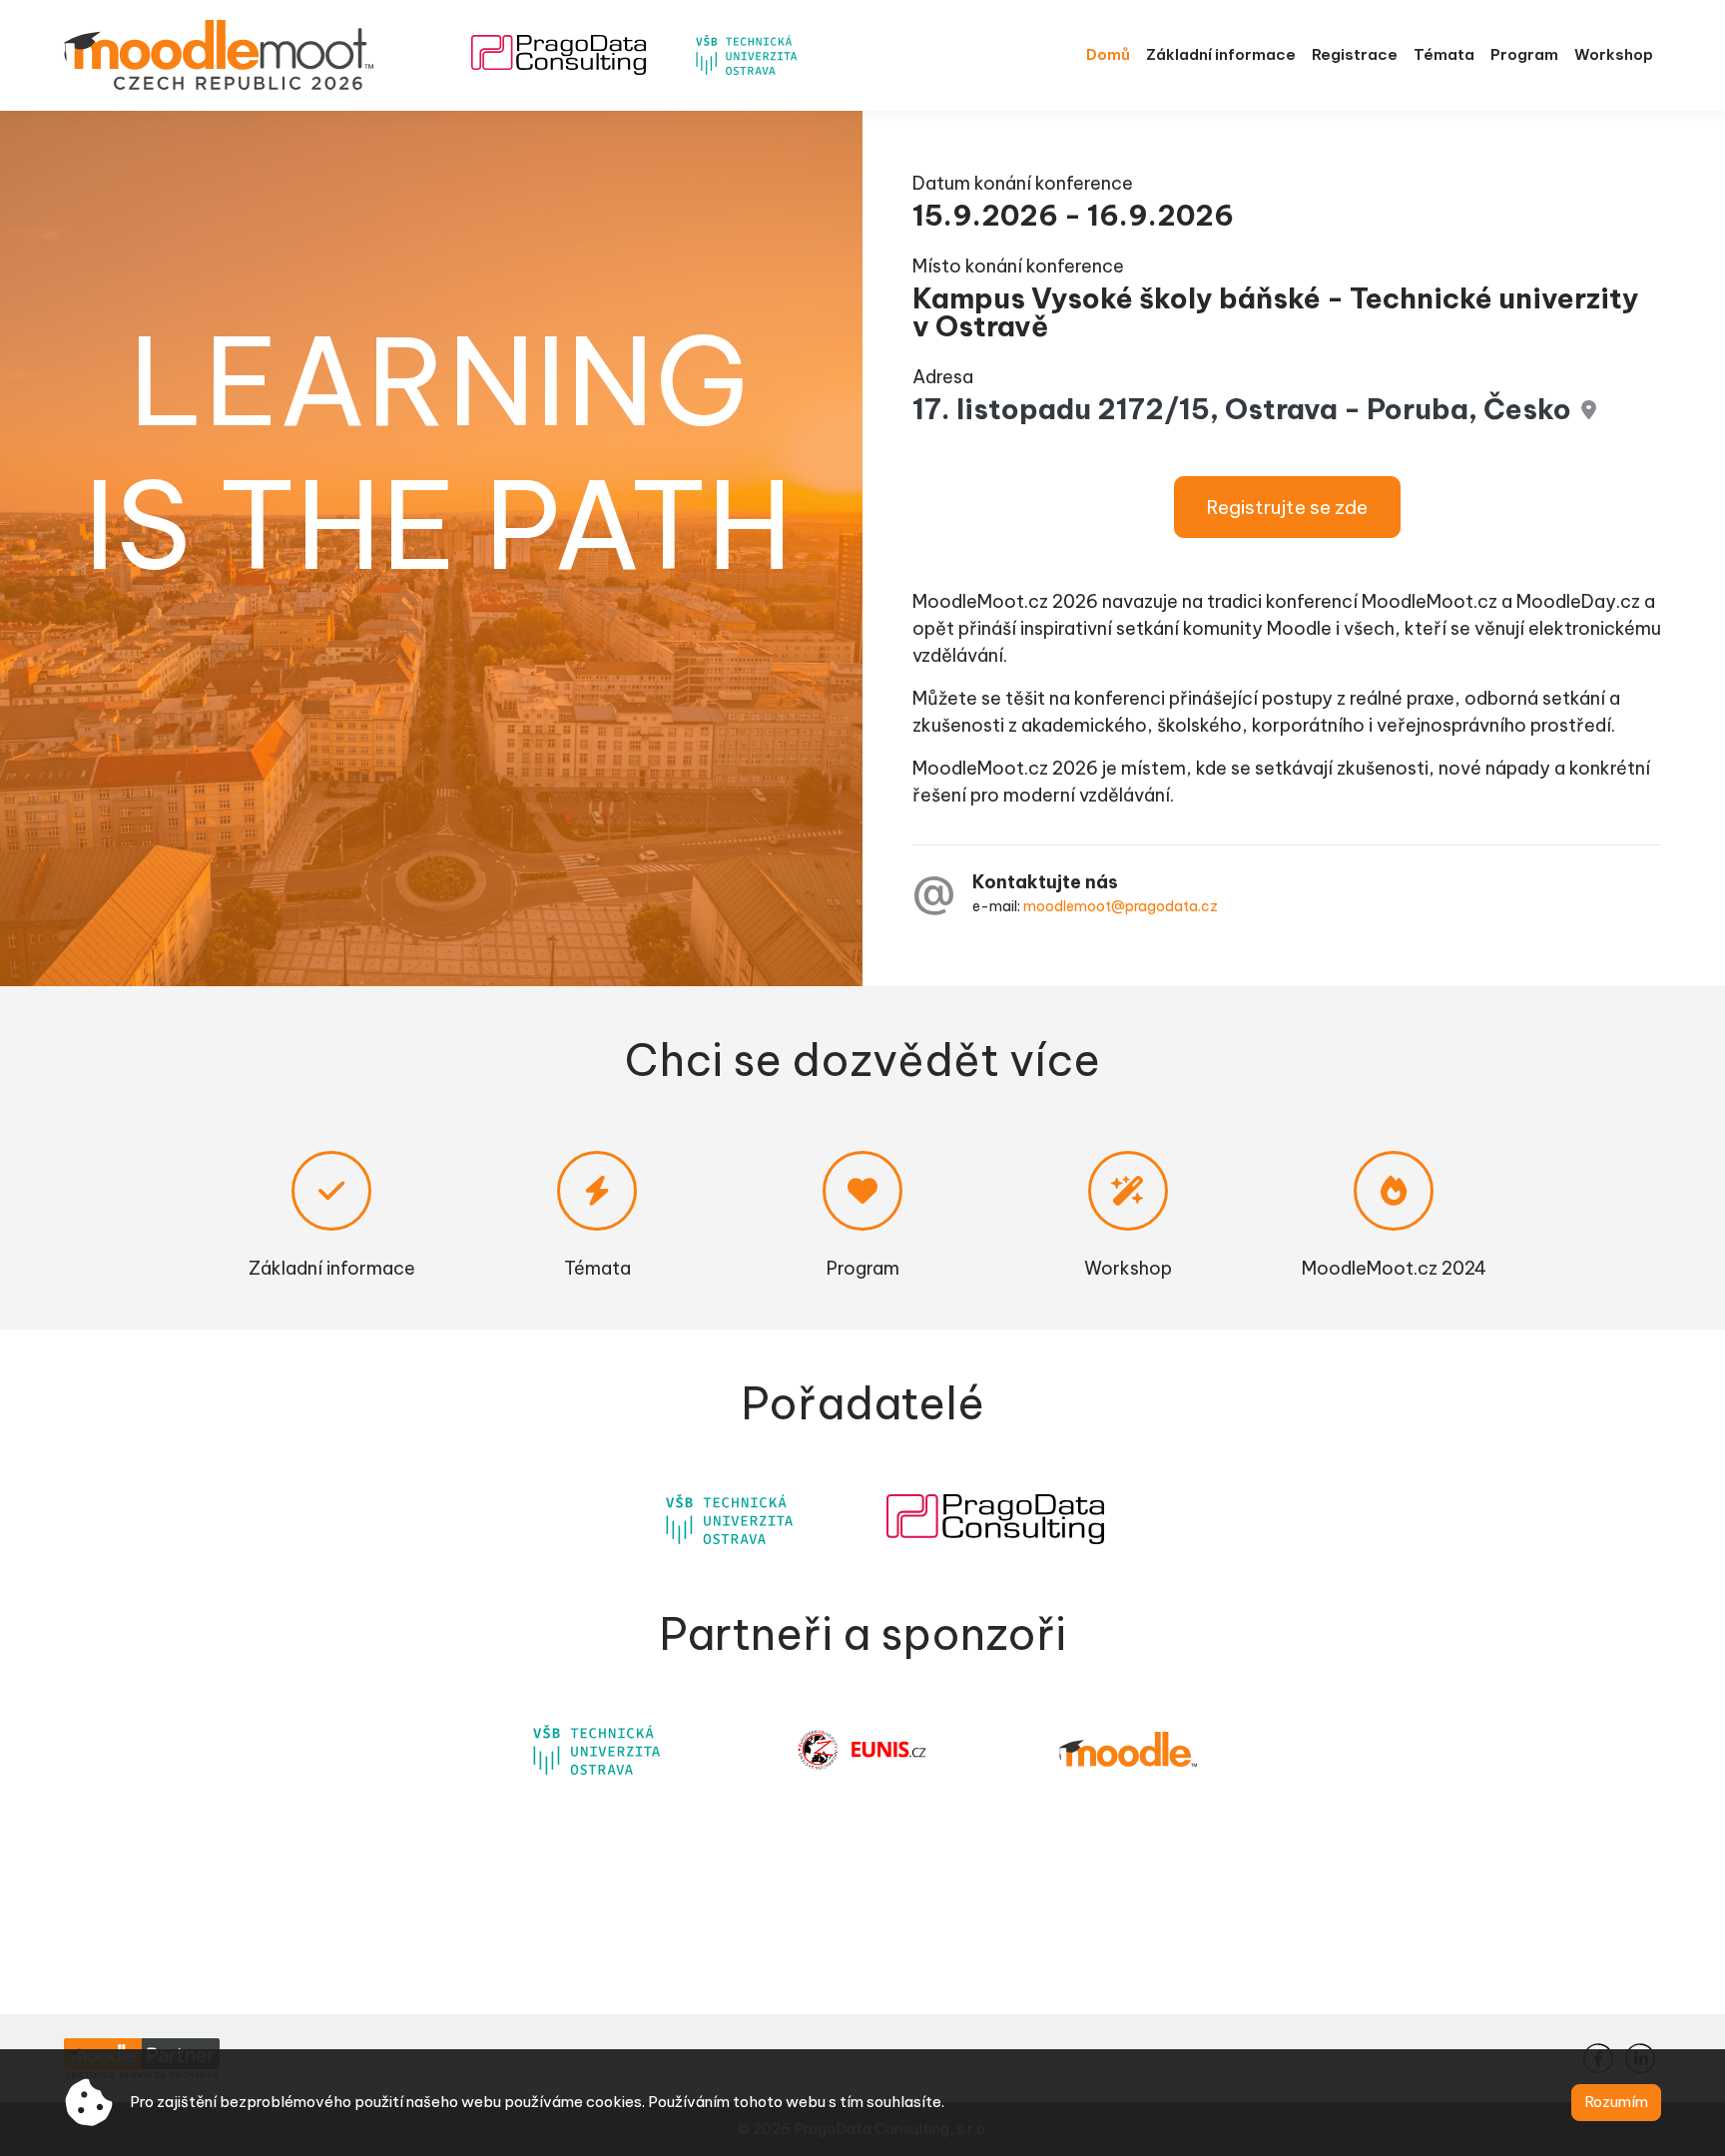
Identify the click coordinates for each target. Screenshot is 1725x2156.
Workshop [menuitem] (1614, 54)
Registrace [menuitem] (1355, 54)
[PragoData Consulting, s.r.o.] (995, 1519)
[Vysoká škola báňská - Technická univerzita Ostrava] (730, 1519)
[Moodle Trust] (1128, 1749)
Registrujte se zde (1287, 507)
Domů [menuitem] (1108, 54)
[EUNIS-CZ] (862, 1750)
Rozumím (1616, 2102)
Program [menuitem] (1524, 54)
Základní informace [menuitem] (1221, 54)
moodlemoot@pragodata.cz (1121, 906)
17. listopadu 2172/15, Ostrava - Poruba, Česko (1242, 409)
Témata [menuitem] (1444, 54)
